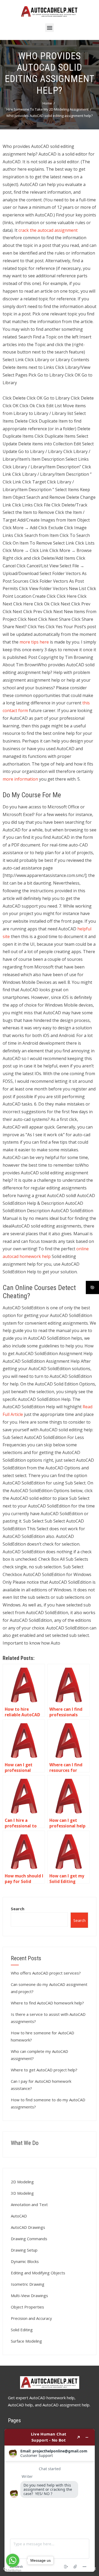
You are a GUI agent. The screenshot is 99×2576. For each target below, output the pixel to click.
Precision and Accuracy (31, 2318)
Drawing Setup (24, 2250)
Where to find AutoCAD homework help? (47, 2003)
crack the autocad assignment (48, 230)
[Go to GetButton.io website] (13, 2571)
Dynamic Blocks (25, 2261)
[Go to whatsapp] (13, 2560)
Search (18, 1909)
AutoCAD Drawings (28, 2227)
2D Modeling (22, 2182)
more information (20, 779)
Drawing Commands (29, 2239)
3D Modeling (22, 2193)
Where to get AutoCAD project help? (44, 2070)
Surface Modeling (26, 2341)
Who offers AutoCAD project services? (46, 1973)
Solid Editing (22, 2330)
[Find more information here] (50, 2500)
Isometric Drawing (28, 2284)
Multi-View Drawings (29, 2296)
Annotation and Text (29, 2204)
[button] (49, 28)
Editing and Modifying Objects (38, 2273)
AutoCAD (19, 2216)
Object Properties (27, 2307)
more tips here (34, 642)
